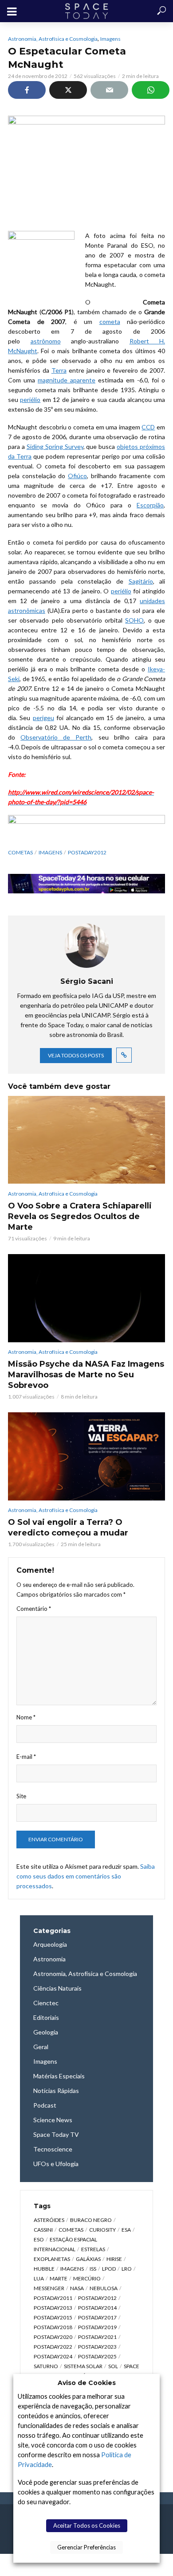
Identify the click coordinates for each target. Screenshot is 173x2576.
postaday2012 (87, 852)
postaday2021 (97, 2337)
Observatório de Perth (56, 737)
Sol (113, 2366)
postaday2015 (53, 2317)
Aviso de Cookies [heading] (87, 2383)
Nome (26, 1717)
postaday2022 (53, 2347)
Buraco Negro (91, 2220)
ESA (126, 2230)
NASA (77, 2288)
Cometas (20, 852)
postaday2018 (53, 2327)
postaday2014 (97, 2308)
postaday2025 (97, 2356)
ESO (39, 2239)
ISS (93, 2269)
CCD (148, 427)
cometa (110, 322)
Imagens (110, 39)
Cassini (43, 2230)
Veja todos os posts (76, 1055)
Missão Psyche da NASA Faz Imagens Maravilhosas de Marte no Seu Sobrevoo (86, 1375)
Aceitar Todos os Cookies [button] (87, 2525)
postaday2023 (97, 2347)
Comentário (34, 1609)
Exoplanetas (52, 2259)
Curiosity (102, 2230)
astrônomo (46, 341)
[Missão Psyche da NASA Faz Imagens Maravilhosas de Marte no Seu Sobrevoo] (86, 1298)
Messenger (49, 2288)
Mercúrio (87, 2278)
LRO (127, 2269)
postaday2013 (53, 2308)
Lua (39, 2278)
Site (21, 1796)
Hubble (44, 2269)
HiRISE (114, 2259)
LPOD (109, 2269)
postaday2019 (97, 2327)
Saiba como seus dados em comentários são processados (86, 1876)
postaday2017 (97, 2317)
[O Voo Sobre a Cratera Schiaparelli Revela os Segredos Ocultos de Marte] (86, 1140)
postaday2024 (53, 2356)
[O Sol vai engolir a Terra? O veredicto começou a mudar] (86, 1456)
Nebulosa (104, 2288)
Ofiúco (77, 476)
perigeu (43, 718)
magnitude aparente (67, 380)
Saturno (46, 2366)
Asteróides (49, 2220)
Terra (59, 370)
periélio (30, 399)
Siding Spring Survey (55, 446)
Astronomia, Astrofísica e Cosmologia (53, 39)
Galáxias (88, 2259)
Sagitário (141, 581)
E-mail (26, 1757)
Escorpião (150, 505)
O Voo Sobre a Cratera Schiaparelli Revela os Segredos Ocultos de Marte (80, 1216)
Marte (59, 2278)
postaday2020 (53, 2337)
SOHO (134, 620)
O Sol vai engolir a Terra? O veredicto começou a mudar (68, 1528)
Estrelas (93, 2249)
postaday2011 (53, 2298)
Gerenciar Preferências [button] (86, 2547)
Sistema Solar (83, 2366)
